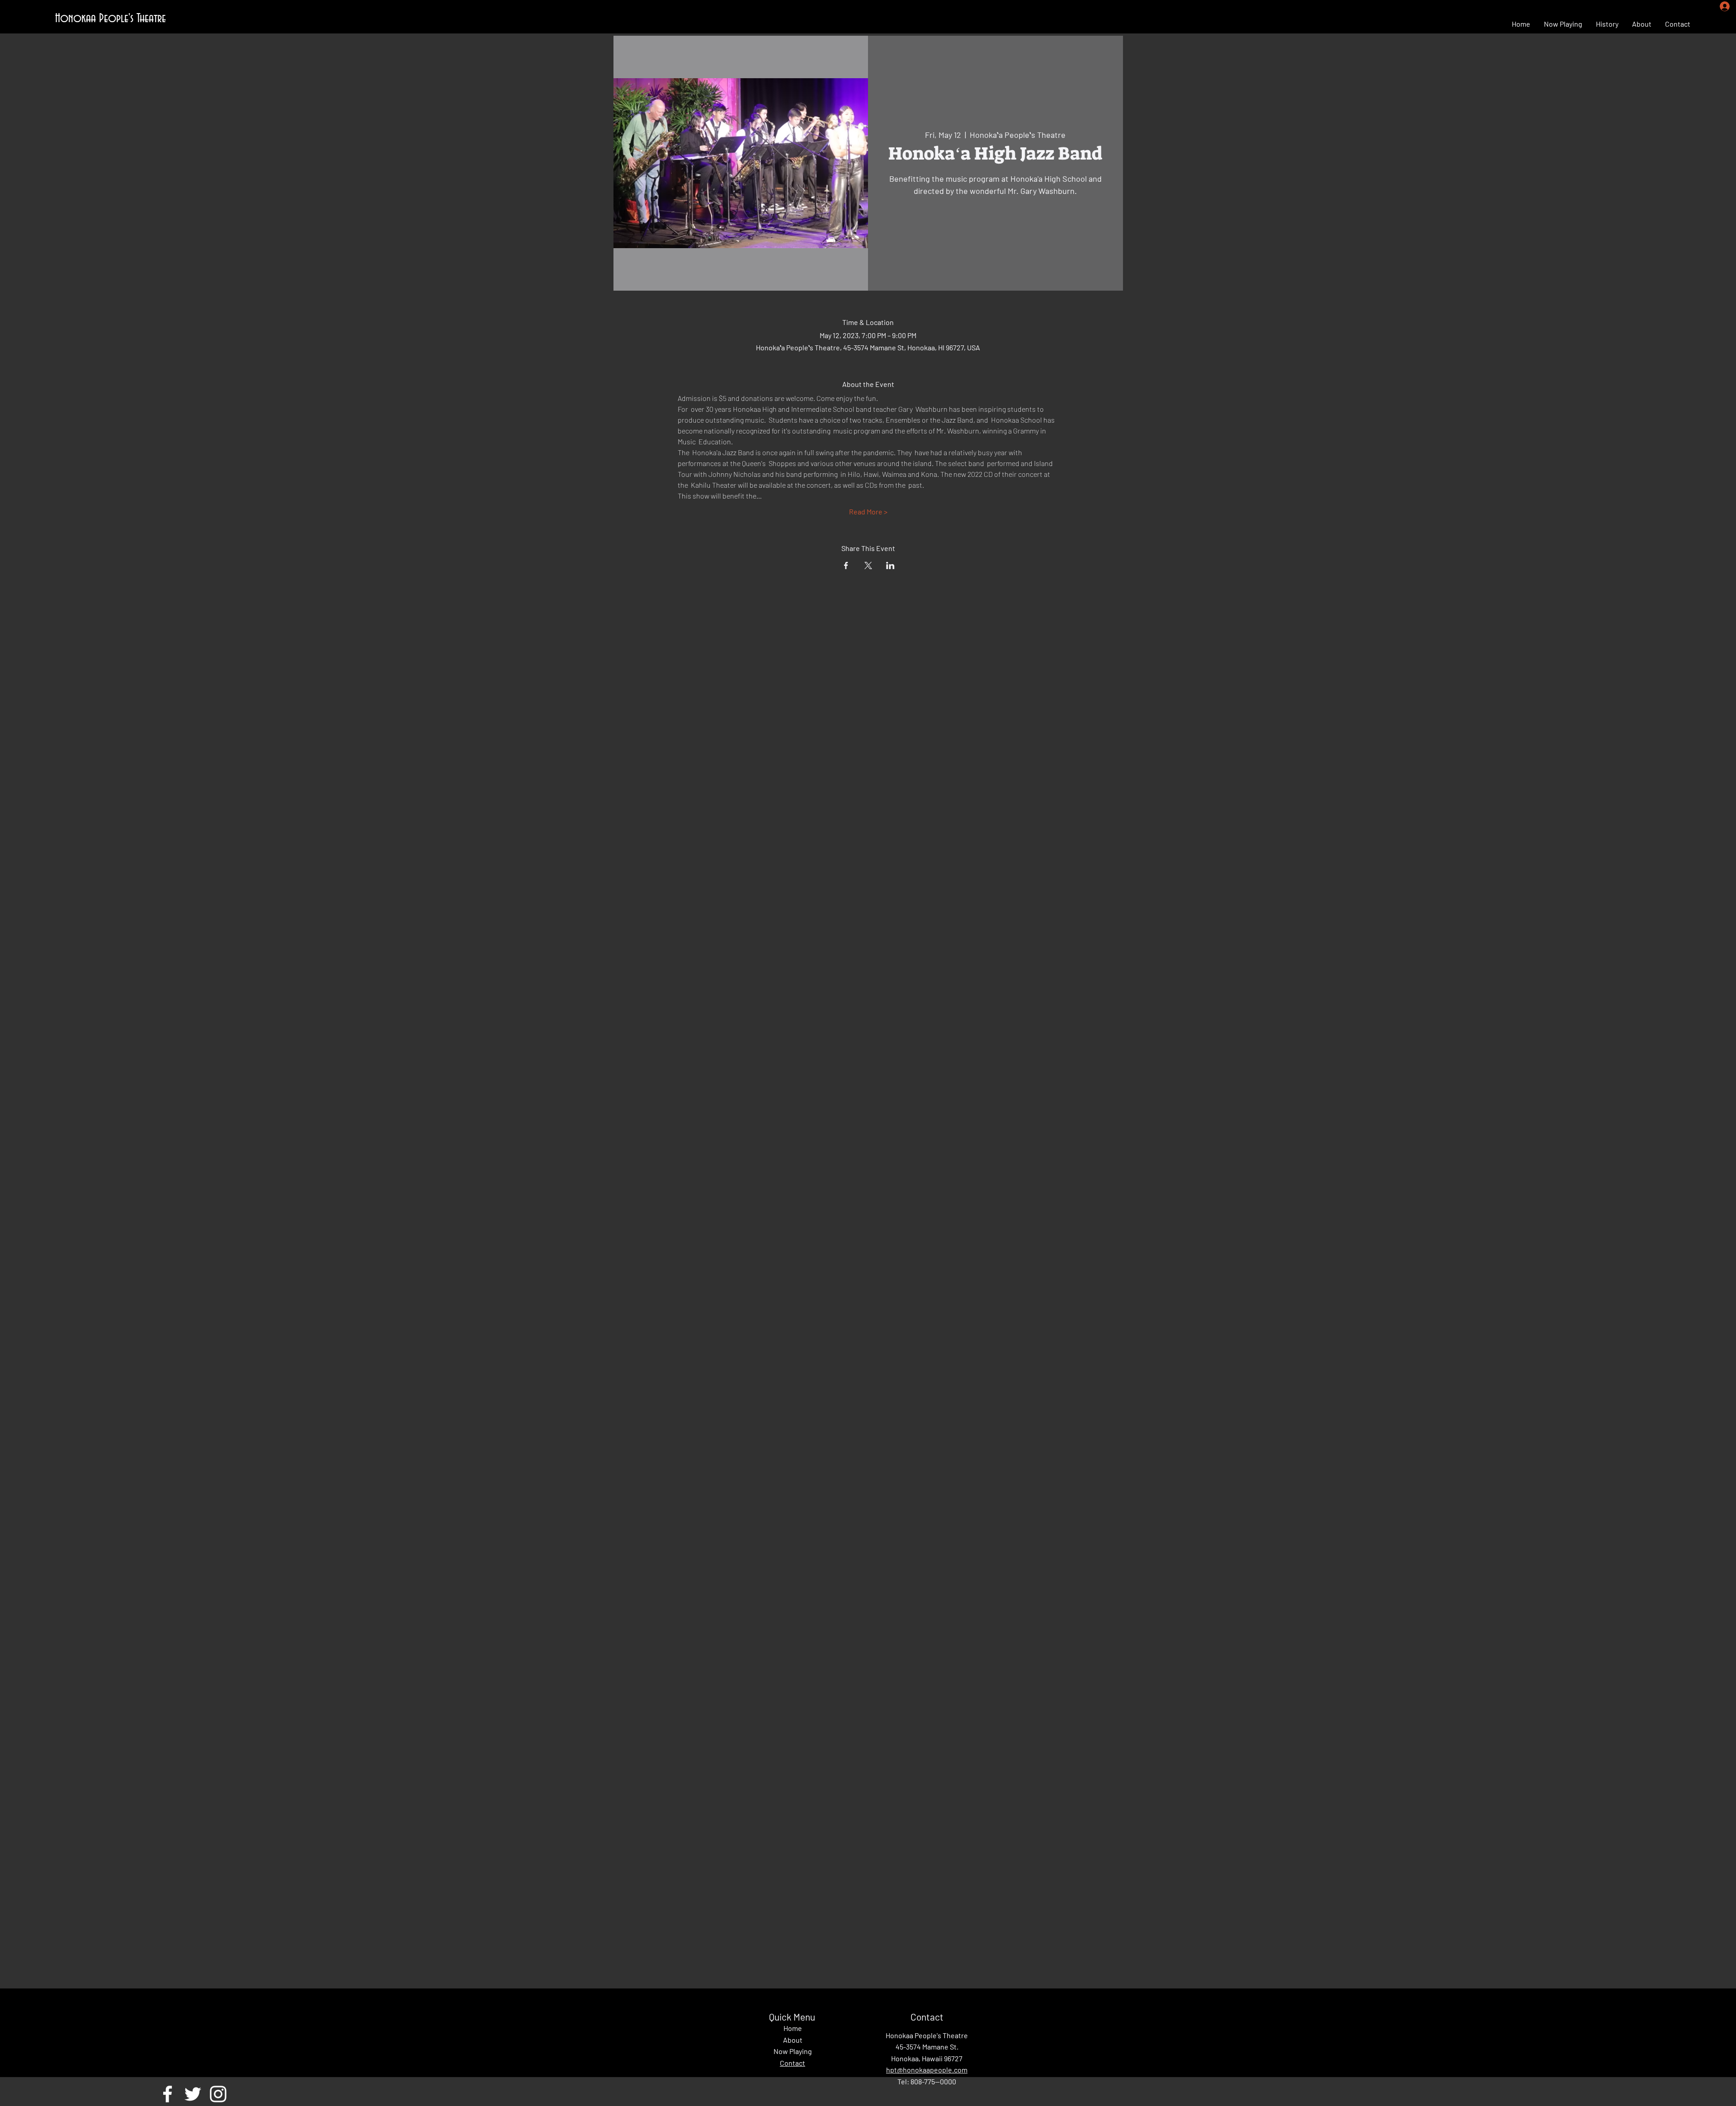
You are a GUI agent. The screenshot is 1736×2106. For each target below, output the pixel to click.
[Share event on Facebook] (846, 565)
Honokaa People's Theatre (111, 19)
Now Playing (793, 2051)
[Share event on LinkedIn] (890, 565)
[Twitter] (193, 2094)
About (793, 2040)
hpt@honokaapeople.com (927, 2070)
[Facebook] (167, 2094)
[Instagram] (218, 2094)
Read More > (868, 511)
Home (793, 2028)
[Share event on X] (868, 565)
